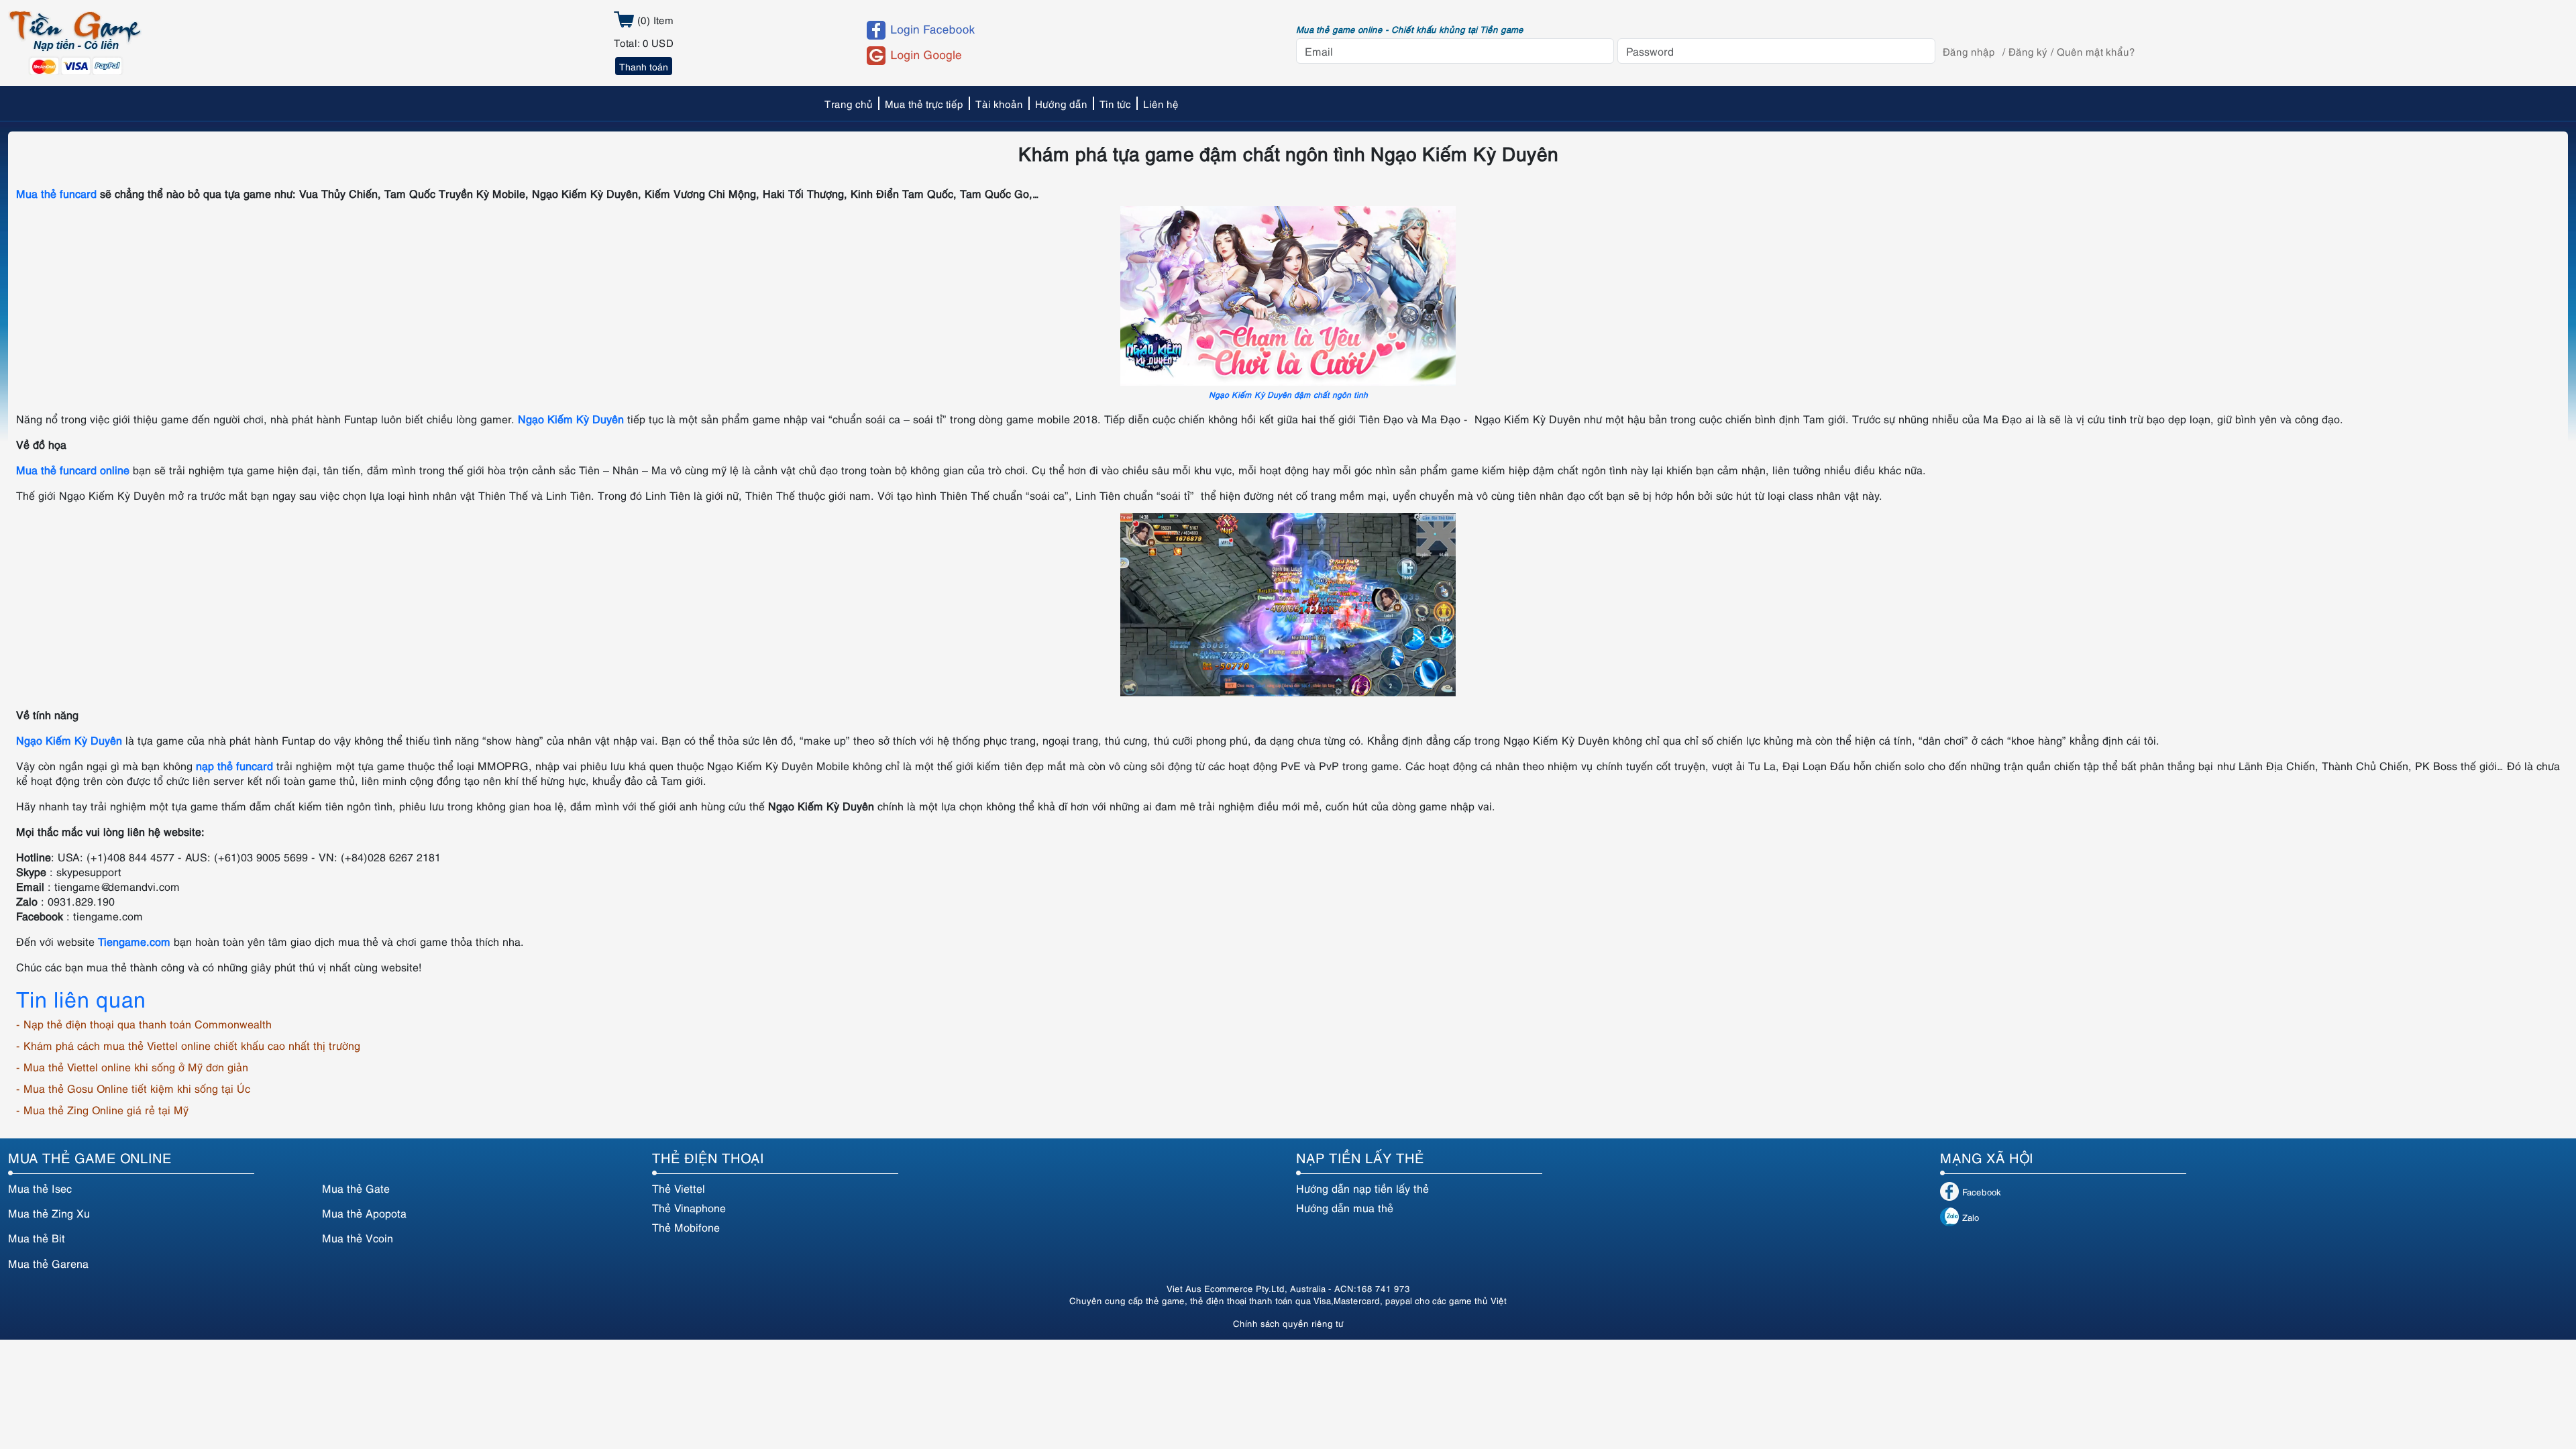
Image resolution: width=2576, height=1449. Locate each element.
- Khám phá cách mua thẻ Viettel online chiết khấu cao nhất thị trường (188, 1045)
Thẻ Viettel (679, 1188)
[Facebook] (1069, 30)
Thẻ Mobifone (686, 1227)
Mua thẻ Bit (37, 1238)
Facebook (1982, 1191)
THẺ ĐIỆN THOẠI (708, 1157)
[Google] (1069, 56)
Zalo (1971, 1217)
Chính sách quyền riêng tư (1288, 1323)
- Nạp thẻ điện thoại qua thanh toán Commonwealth (144, 1024)
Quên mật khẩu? (2096, 51)
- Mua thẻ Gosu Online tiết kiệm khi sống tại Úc (133, 1088)
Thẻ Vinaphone (689, 1207)
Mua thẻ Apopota (364, 1213)
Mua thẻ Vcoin (358, 1238)
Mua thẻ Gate (356, 1188)
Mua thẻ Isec (40, 1188)
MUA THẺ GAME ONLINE (90, 1157)
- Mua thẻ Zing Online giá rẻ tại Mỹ (102, 1110)
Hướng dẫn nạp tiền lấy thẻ (1362, 1188)
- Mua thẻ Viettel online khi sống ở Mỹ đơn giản (132, 1067)
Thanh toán (644, 66)
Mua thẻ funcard (56, 193)
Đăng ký (2028, 51)
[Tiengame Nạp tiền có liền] (75, 41)
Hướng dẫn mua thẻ (1345, 1207)
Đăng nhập (1969, 51)
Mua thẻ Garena (48, 1263)
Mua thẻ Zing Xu (49, 1213)
